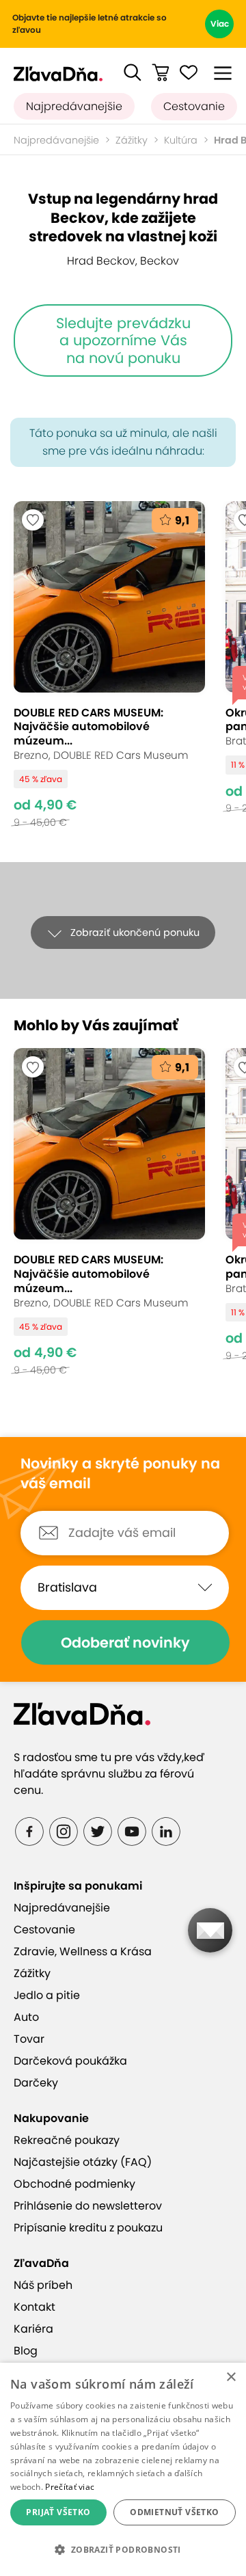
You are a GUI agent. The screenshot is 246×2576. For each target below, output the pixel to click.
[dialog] (123, 2469)
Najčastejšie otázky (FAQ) (83, 2162)
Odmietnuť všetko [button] (174, 2512)
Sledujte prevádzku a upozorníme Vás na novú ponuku (123, 340)
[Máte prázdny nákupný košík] (161, 72)
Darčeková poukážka (70, 2061)
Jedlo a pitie (47, 1995)
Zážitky (132, 140)
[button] (133, 72)
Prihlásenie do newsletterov (88, 2206)
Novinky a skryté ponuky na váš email (120, 1474)
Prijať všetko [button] (58, 2512)
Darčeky (36, 2083)
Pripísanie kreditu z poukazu (88, 2228)
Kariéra (33, 2329)
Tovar (29, 2039)
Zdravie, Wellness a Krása (83, 1951)
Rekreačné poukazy (67, 2140)
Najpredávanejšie (74, 106)
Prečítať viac (70, 2487)
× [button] (231, 2377)
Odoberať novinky (125, 1642)
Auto (26, 2017)
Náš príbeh (43, 2285)
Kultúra (181, 140)
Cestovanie (194, 106)
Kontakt (35, 2307)
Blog (26, 2351)
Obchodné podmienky (74, 2184)
